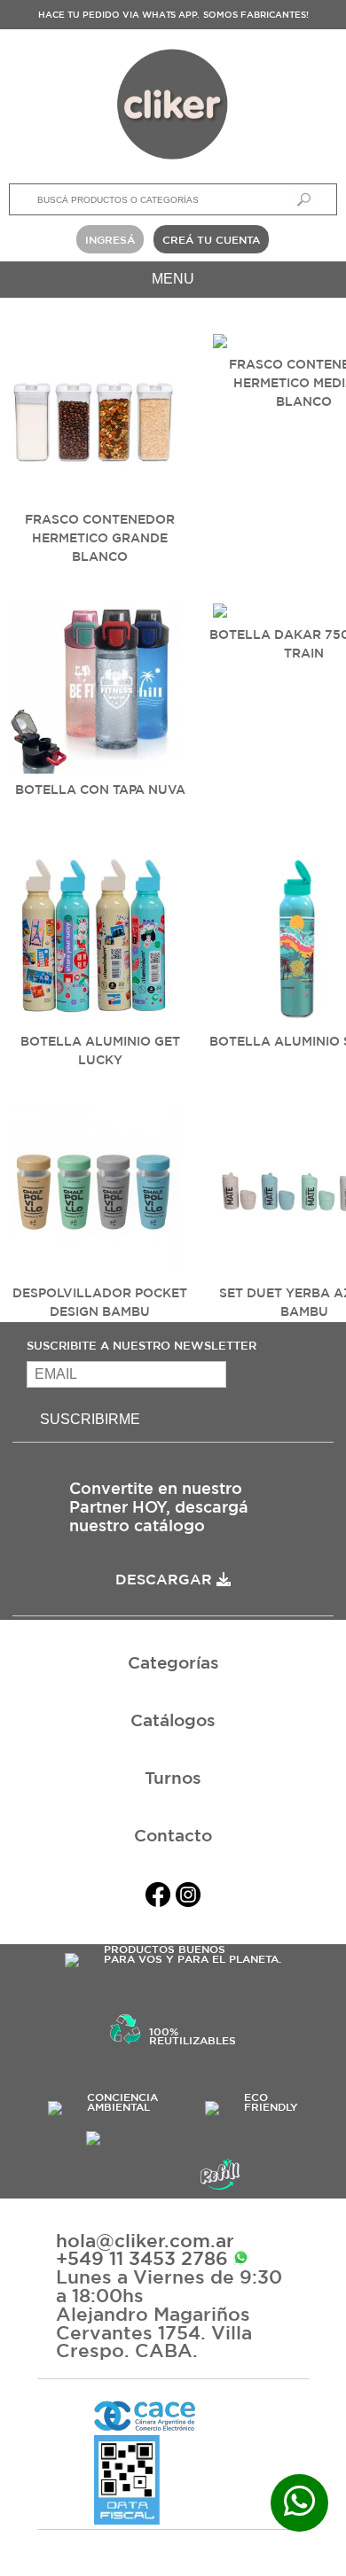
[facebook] (158, 1898)
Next (319, 440)
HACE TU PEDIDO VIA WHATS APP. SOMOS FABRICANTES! (173, 14)
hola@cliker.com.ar (145, 2241)
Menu (173, 279)
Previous (27, 440)
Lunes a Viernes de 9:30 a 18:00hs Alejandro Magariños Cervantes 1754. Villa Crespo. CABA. (169, 2314)
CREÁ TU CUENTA (211, 239)
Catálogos (173, 1720)
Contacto (173, 1835)
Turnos (173, 1778)
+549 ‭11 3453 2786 (145, 2258)
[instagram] (188, 1898)
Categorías (173, 1662)
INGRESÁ (110, 239)
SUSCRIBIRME (90, 1419)
